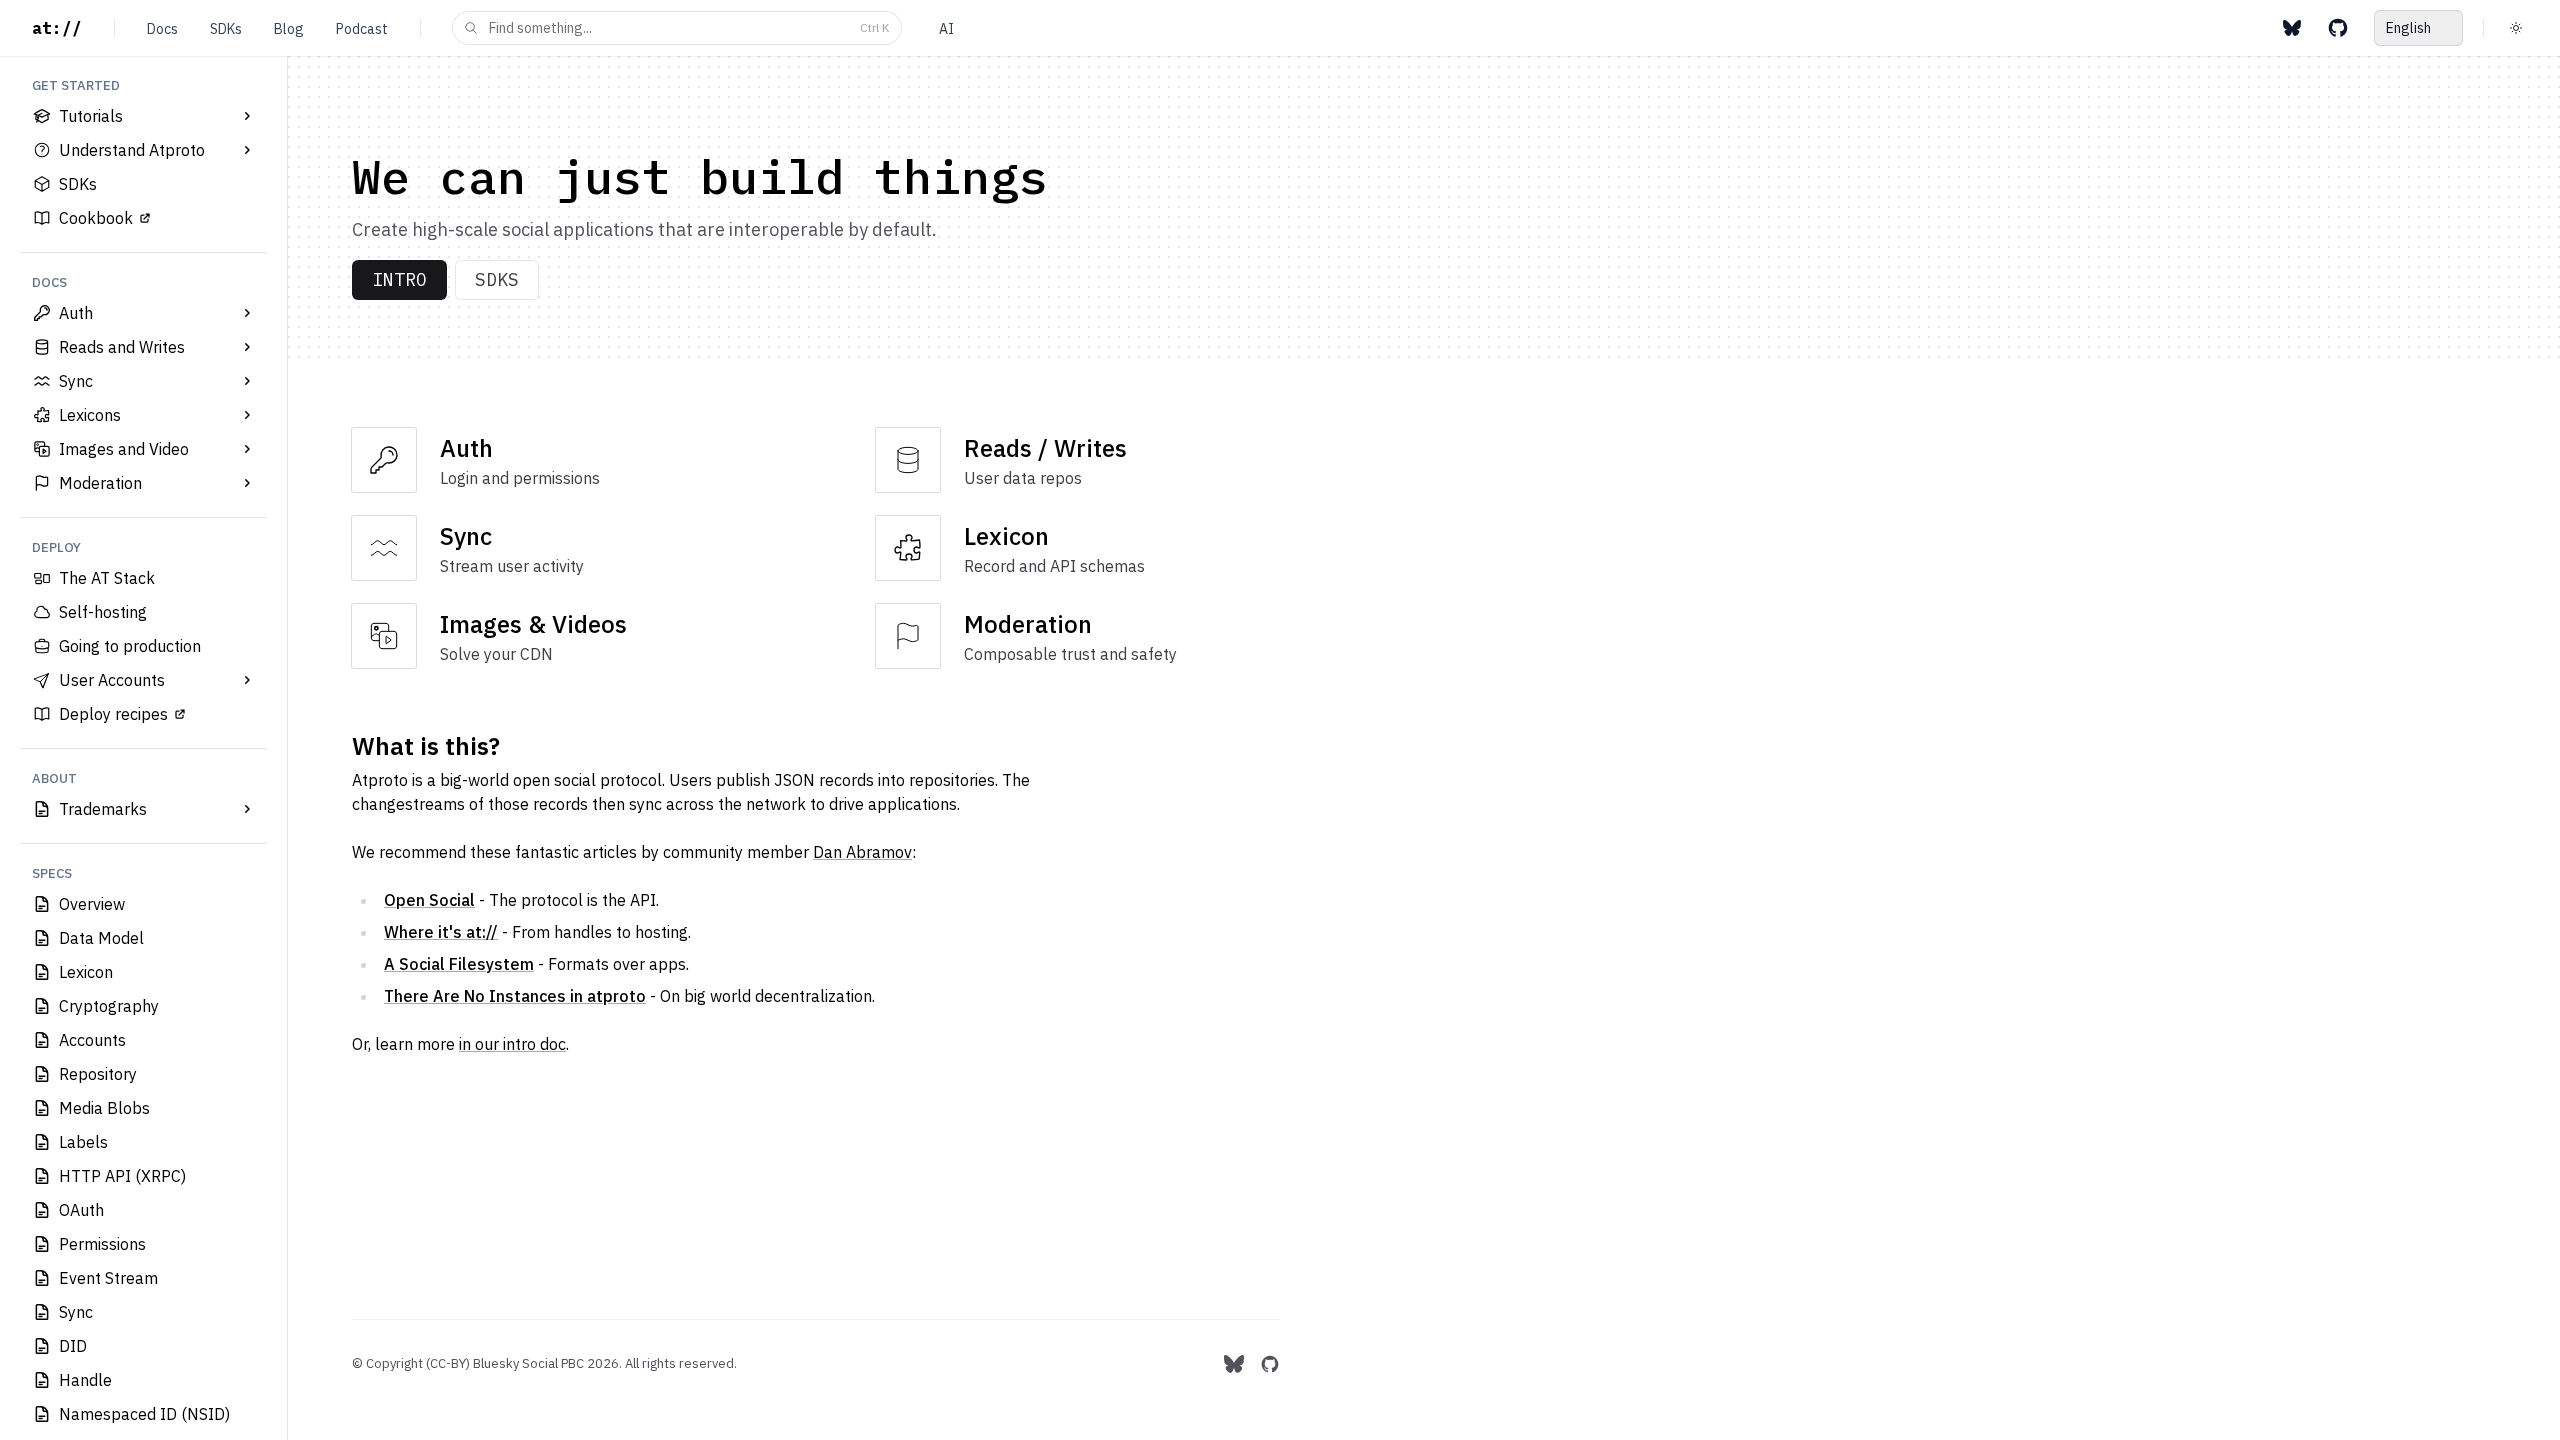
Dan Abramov (862, 852)
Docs (162, 29)
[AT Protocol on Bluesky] (2292, 28)
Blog (289, 29)
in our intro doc (512, 1044)
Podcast (362, 29)
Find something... (689, 28)
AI (946, 29)
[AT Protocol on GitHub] (2338, 28)
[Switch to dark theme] (2516, 28)
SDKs (226, 29)
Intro (399, 279)
